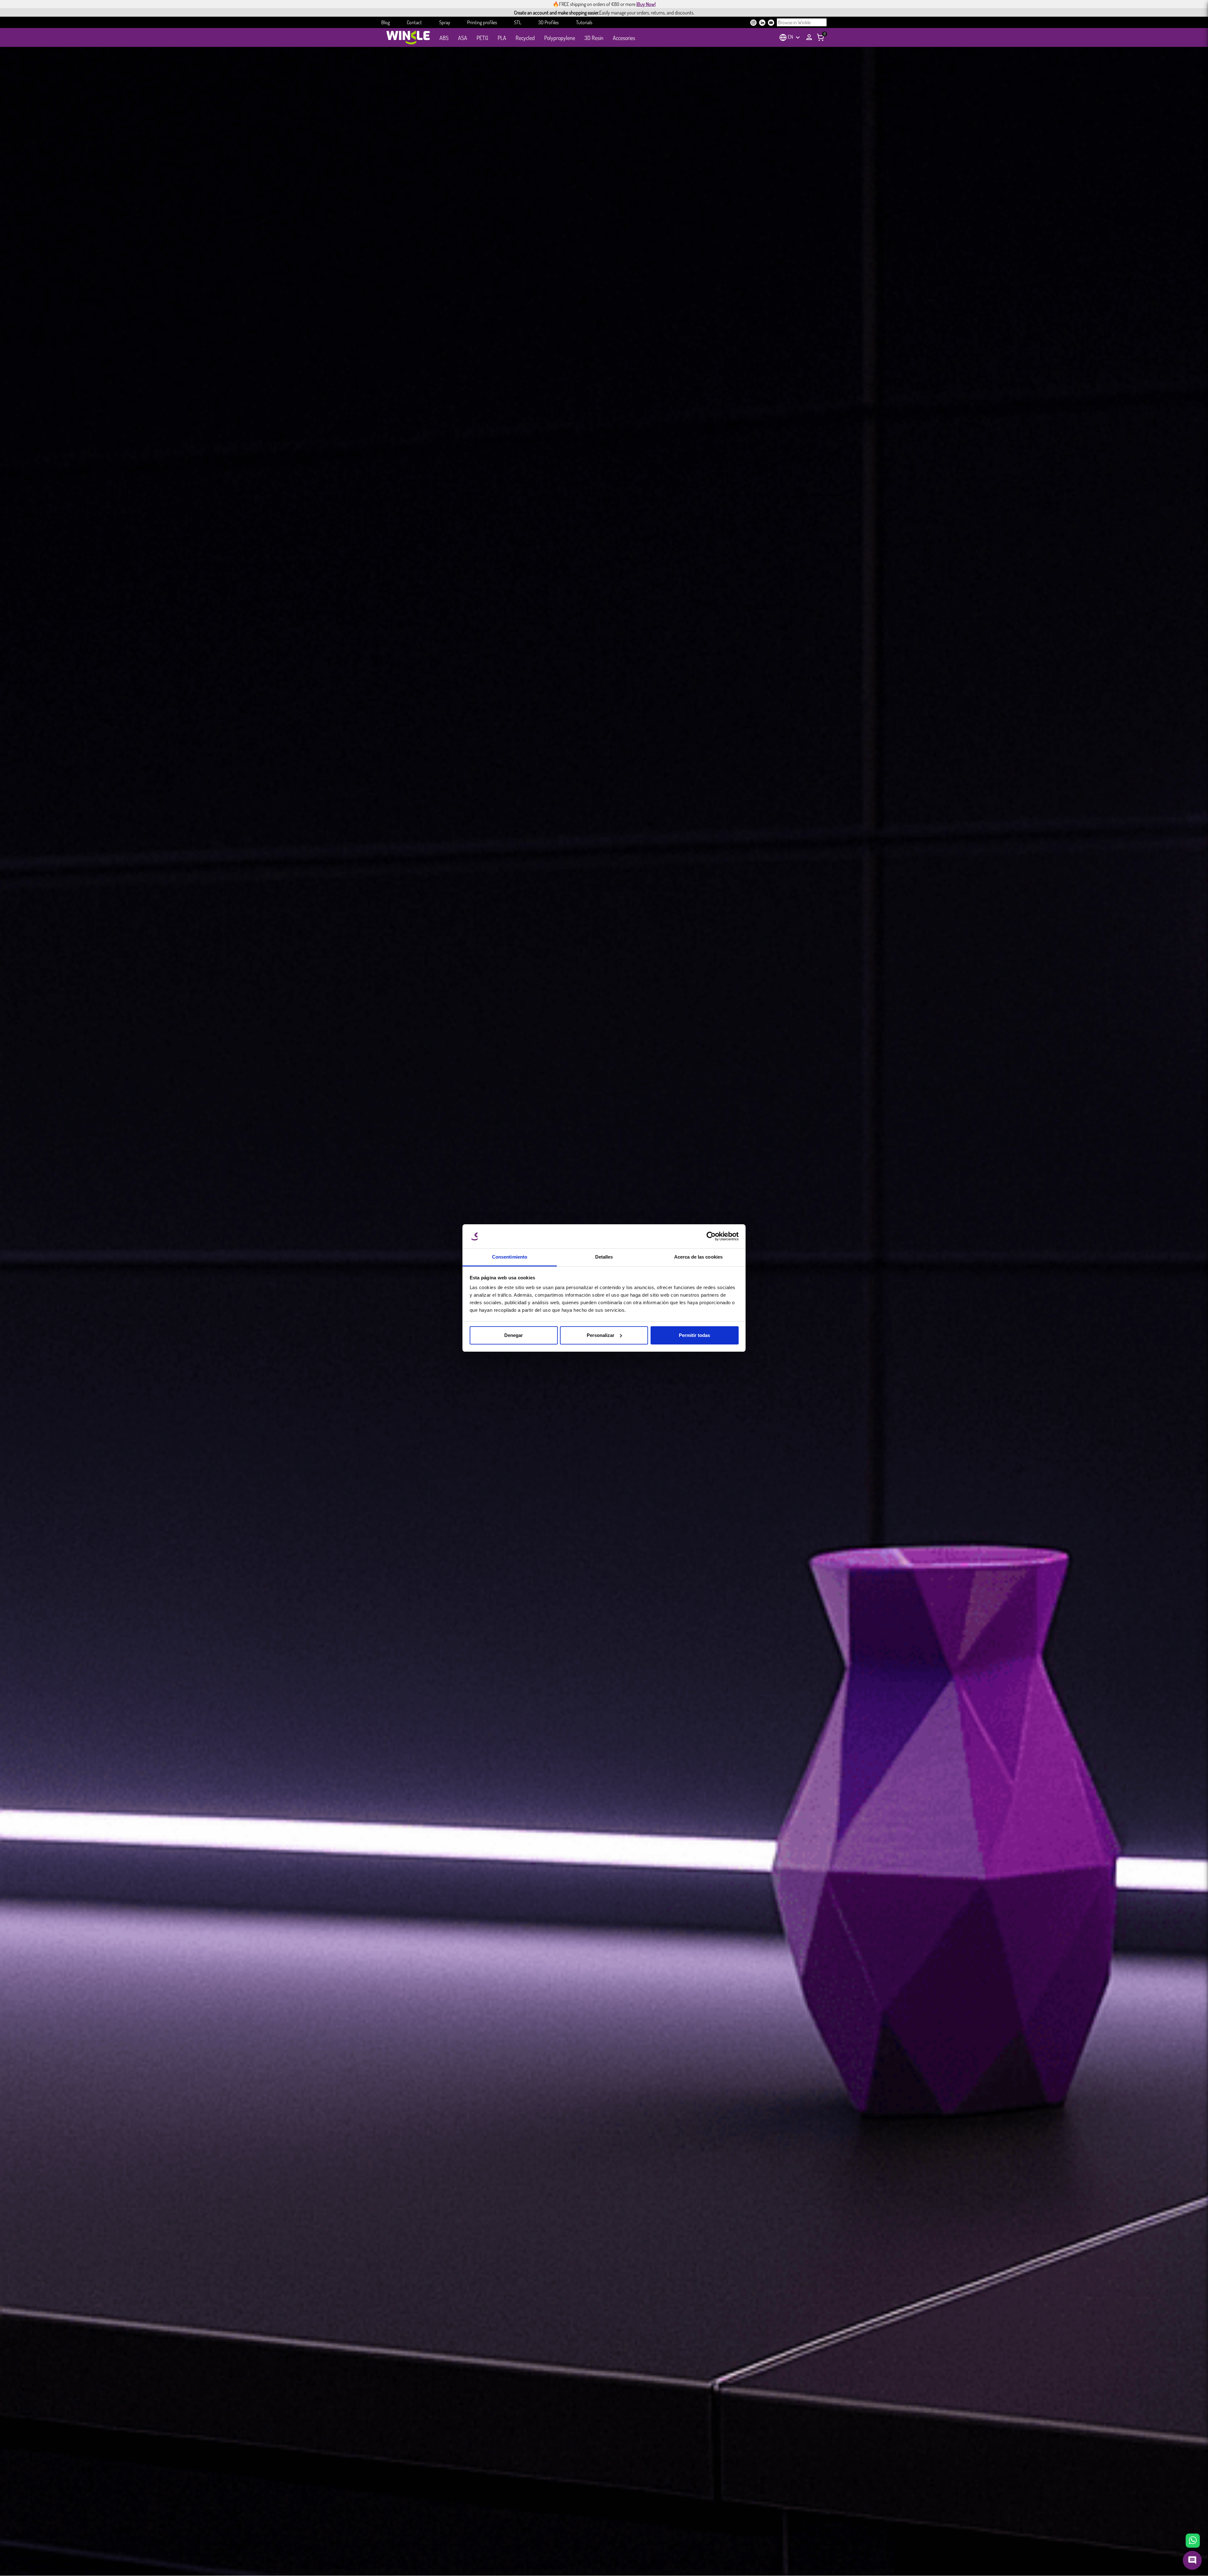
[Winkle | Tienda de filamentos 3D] (408, 37)
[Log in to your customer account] (809, 37)
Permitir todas (694, 1335)
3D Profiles (548, 22)
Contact (414, 22)
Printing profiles (482, 22)
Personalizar (601, 1335)
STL (518, 22)
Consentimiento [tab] (510, 1257)
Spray (445, 22)
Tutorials (584, 22)
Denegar (514, 1335)
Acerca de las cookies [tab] (698, 1257)
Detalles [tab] (604, 1257)
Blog (386, 22)
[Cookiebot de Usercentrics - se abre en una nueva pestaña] (711, 1236)
